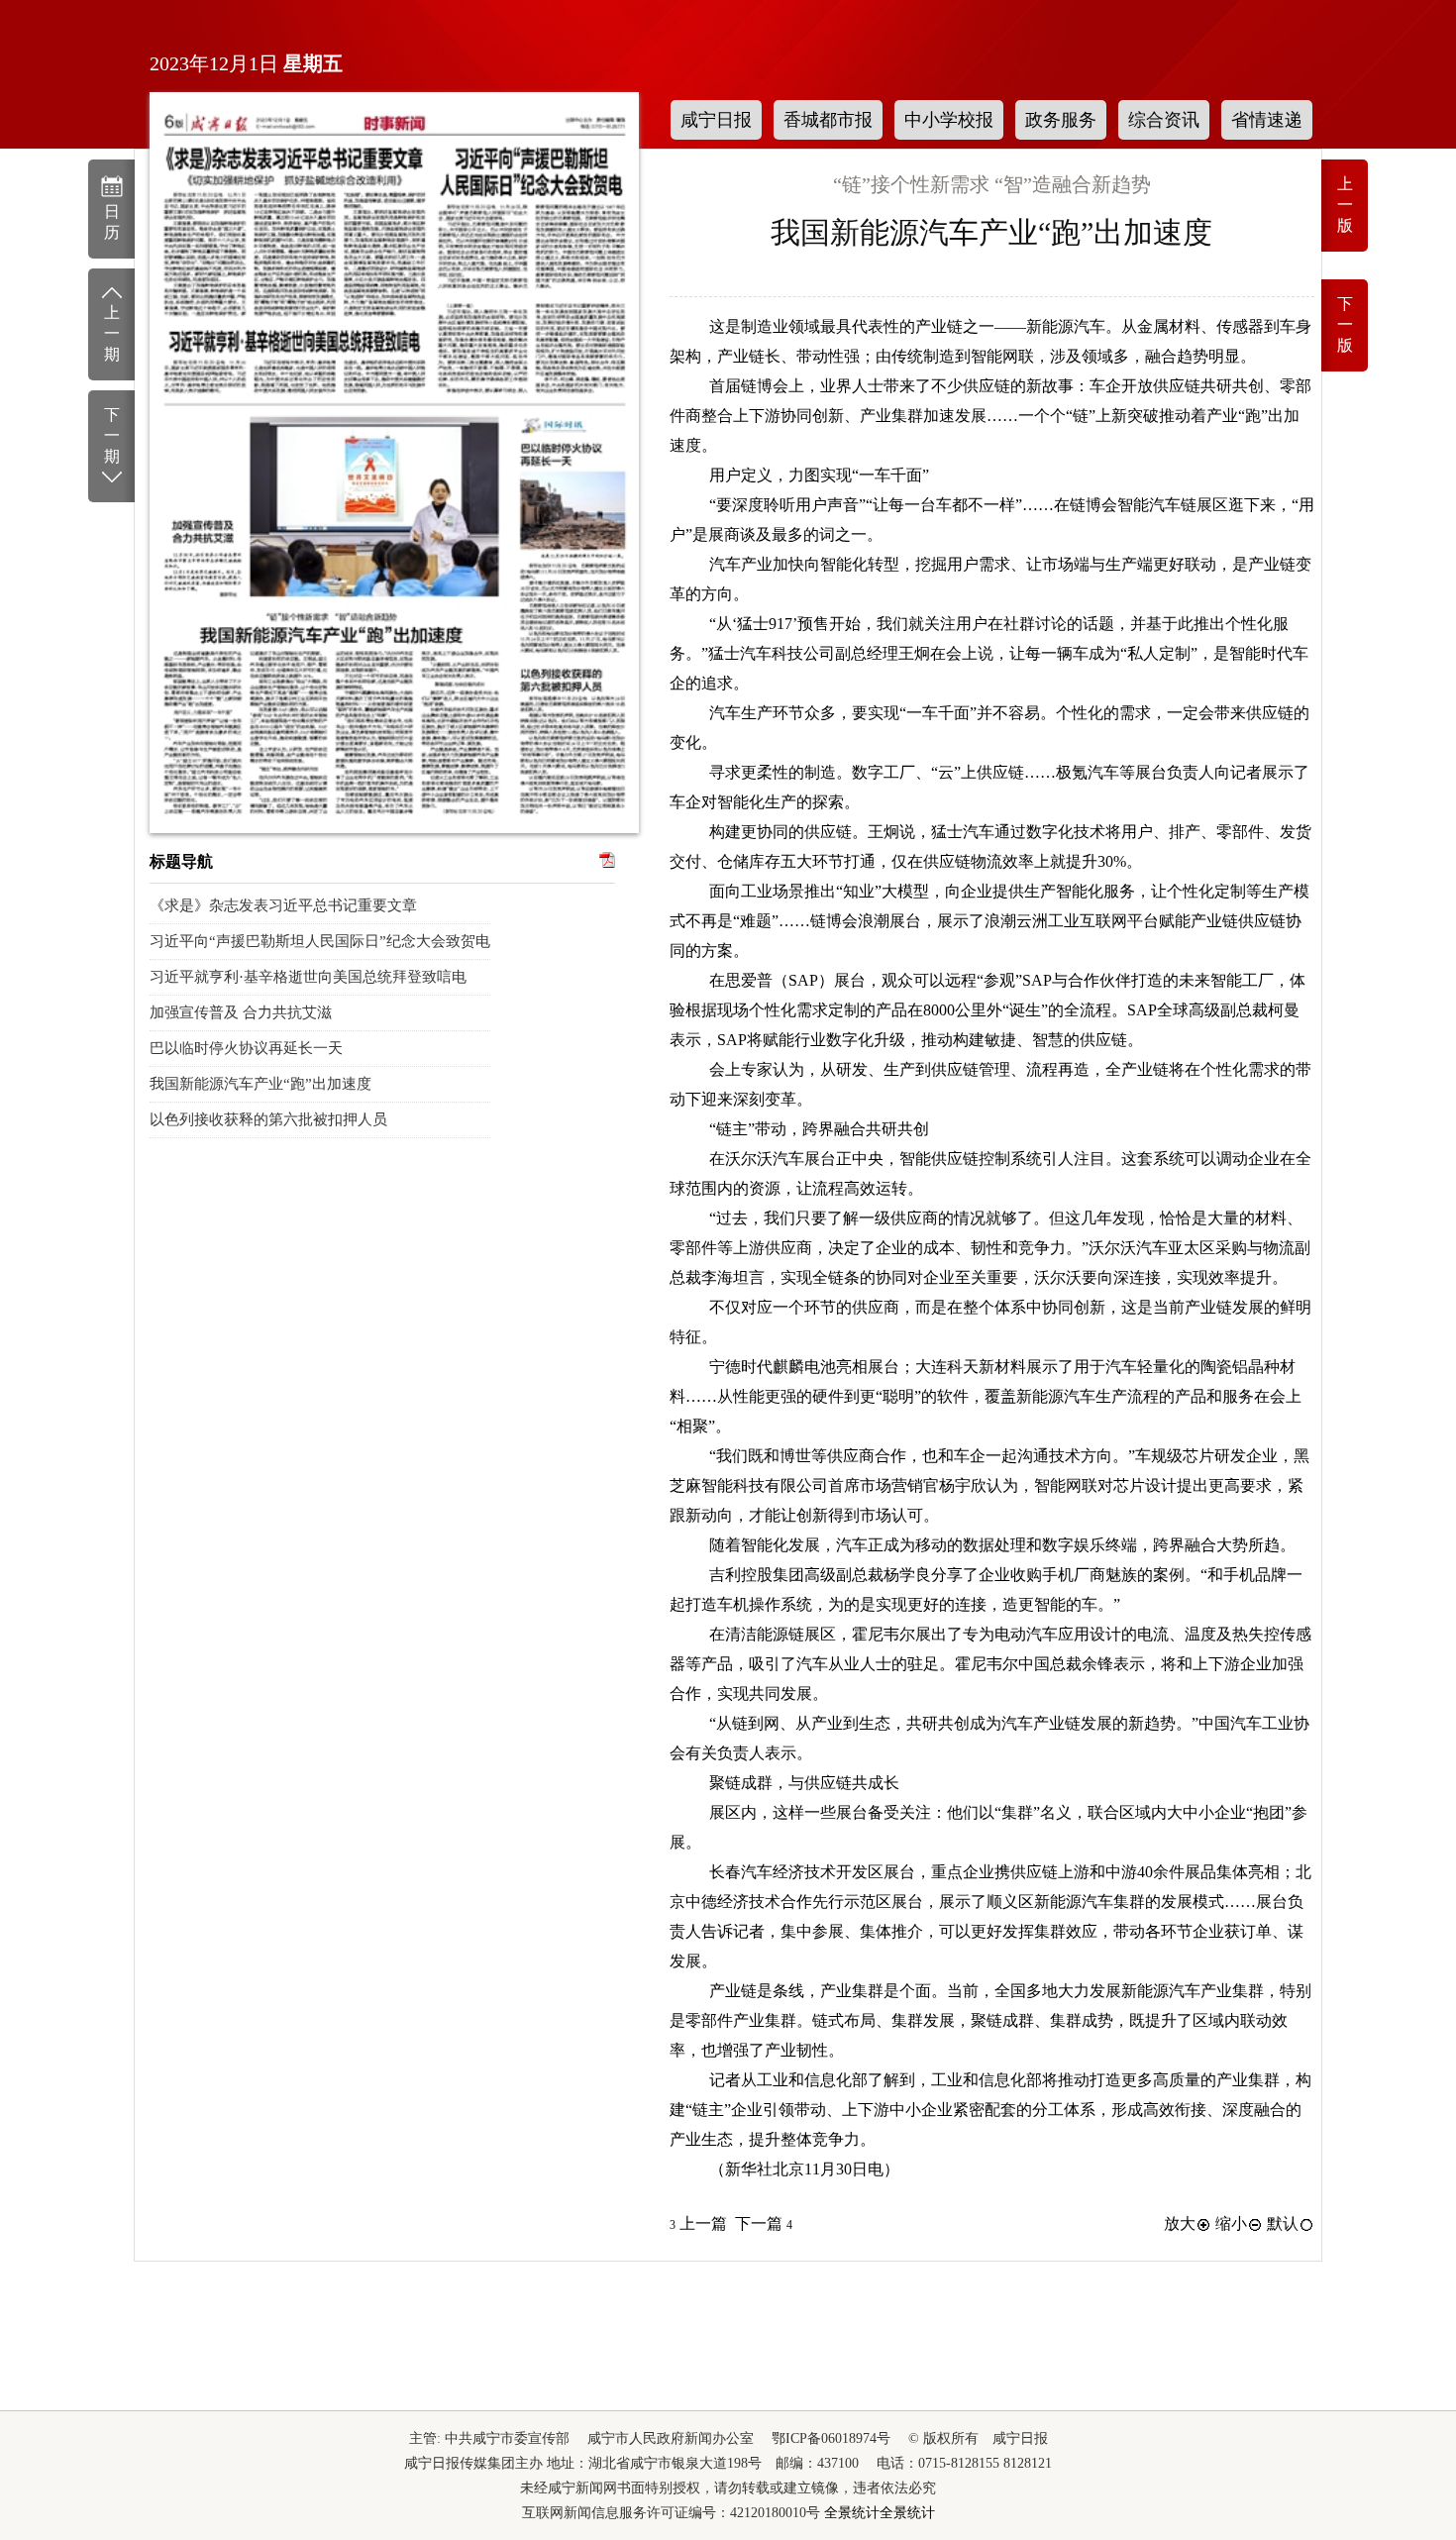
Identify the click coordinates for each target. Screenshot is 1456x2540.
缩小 (1231, 2223)
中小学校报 (949, 120)
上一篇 (698, 2223)
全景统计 (852, 2513)
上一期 (112, 333)
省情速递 (1267, 120)
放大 (1180, 2223)
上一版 (1345, 205)
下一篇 (764, 2223)
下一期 (112, 435)
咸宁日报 (716, 120)
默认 (1283, 2223)
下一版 (1345, 324)
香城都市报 (828, 120)
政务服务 (1061, 120)
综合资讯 (1164, 120)
